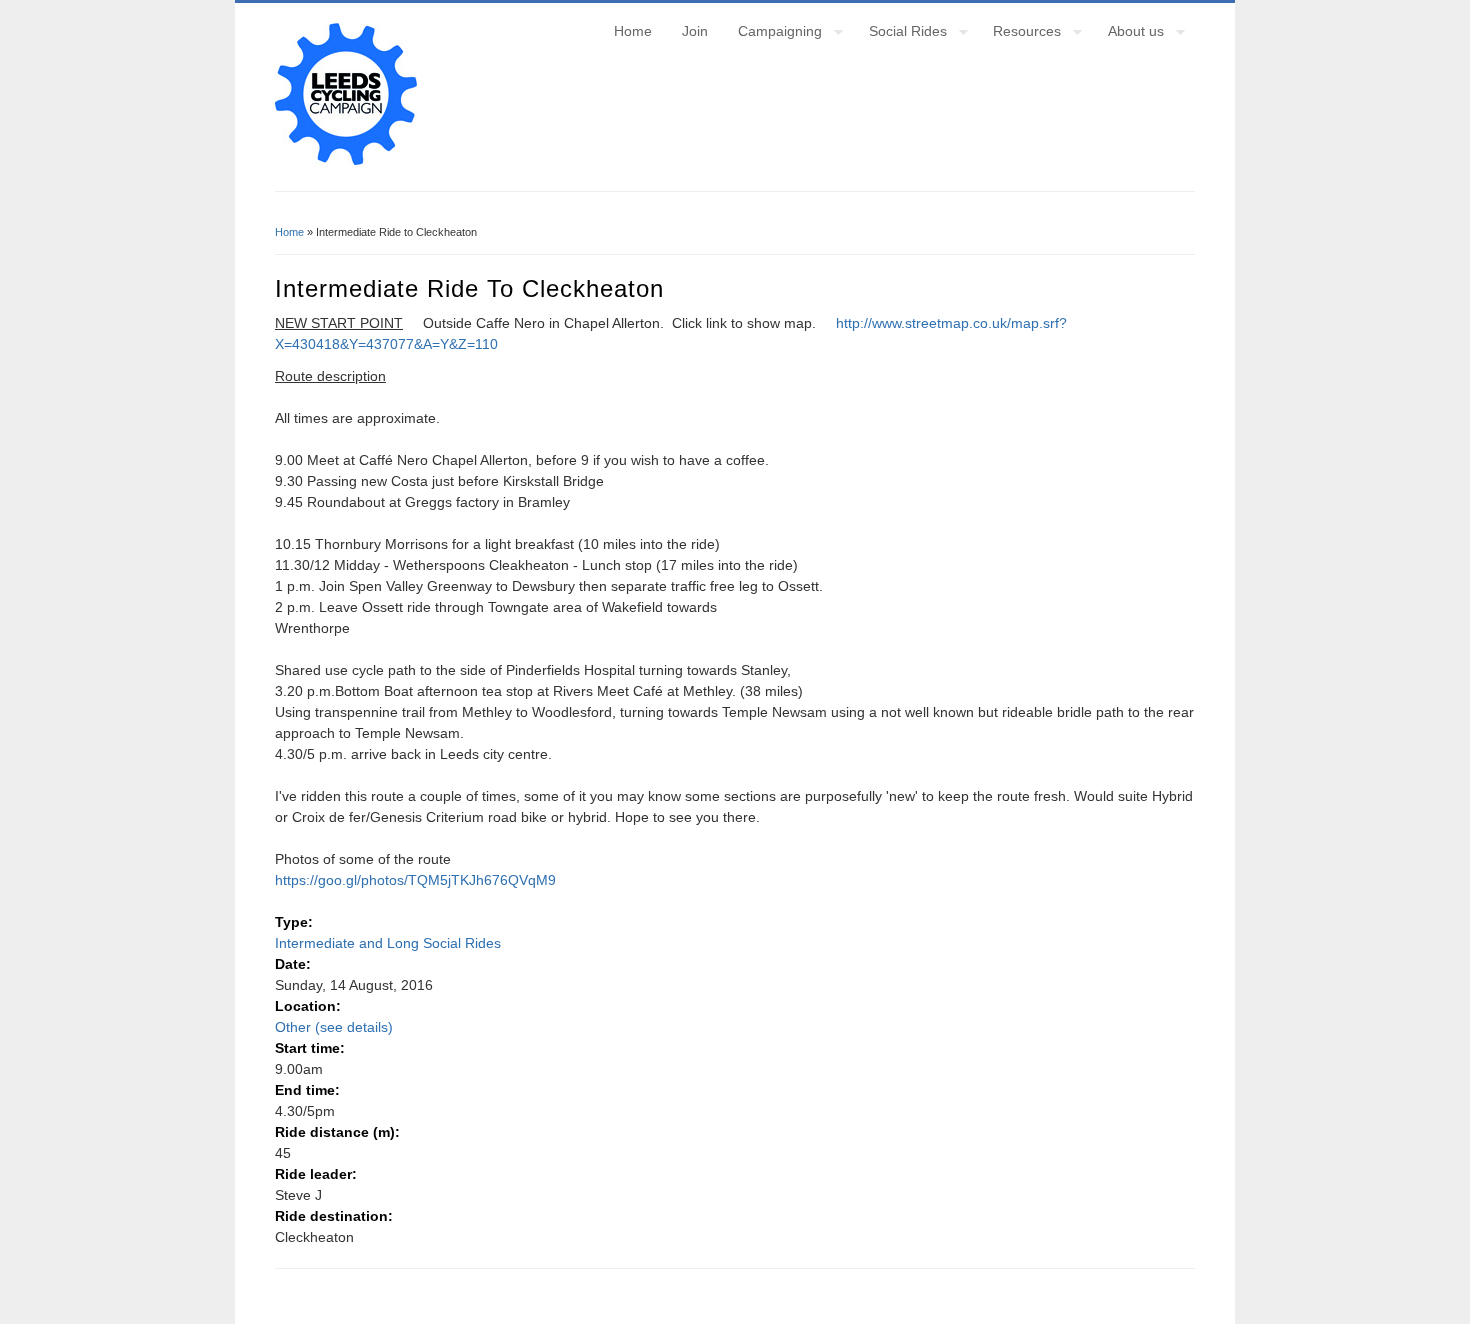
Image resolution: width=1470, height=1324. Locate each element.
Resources (1019, 34)
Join (695, 31)
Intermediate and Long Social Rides (388, 943)
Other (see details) (334, 1027)
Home (633, 31)
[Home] (346, 160)
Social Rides (900, 34)
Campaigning (772, 34)
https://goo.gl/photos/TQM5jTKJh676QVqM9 (415, 880)
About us (1128, 34)
